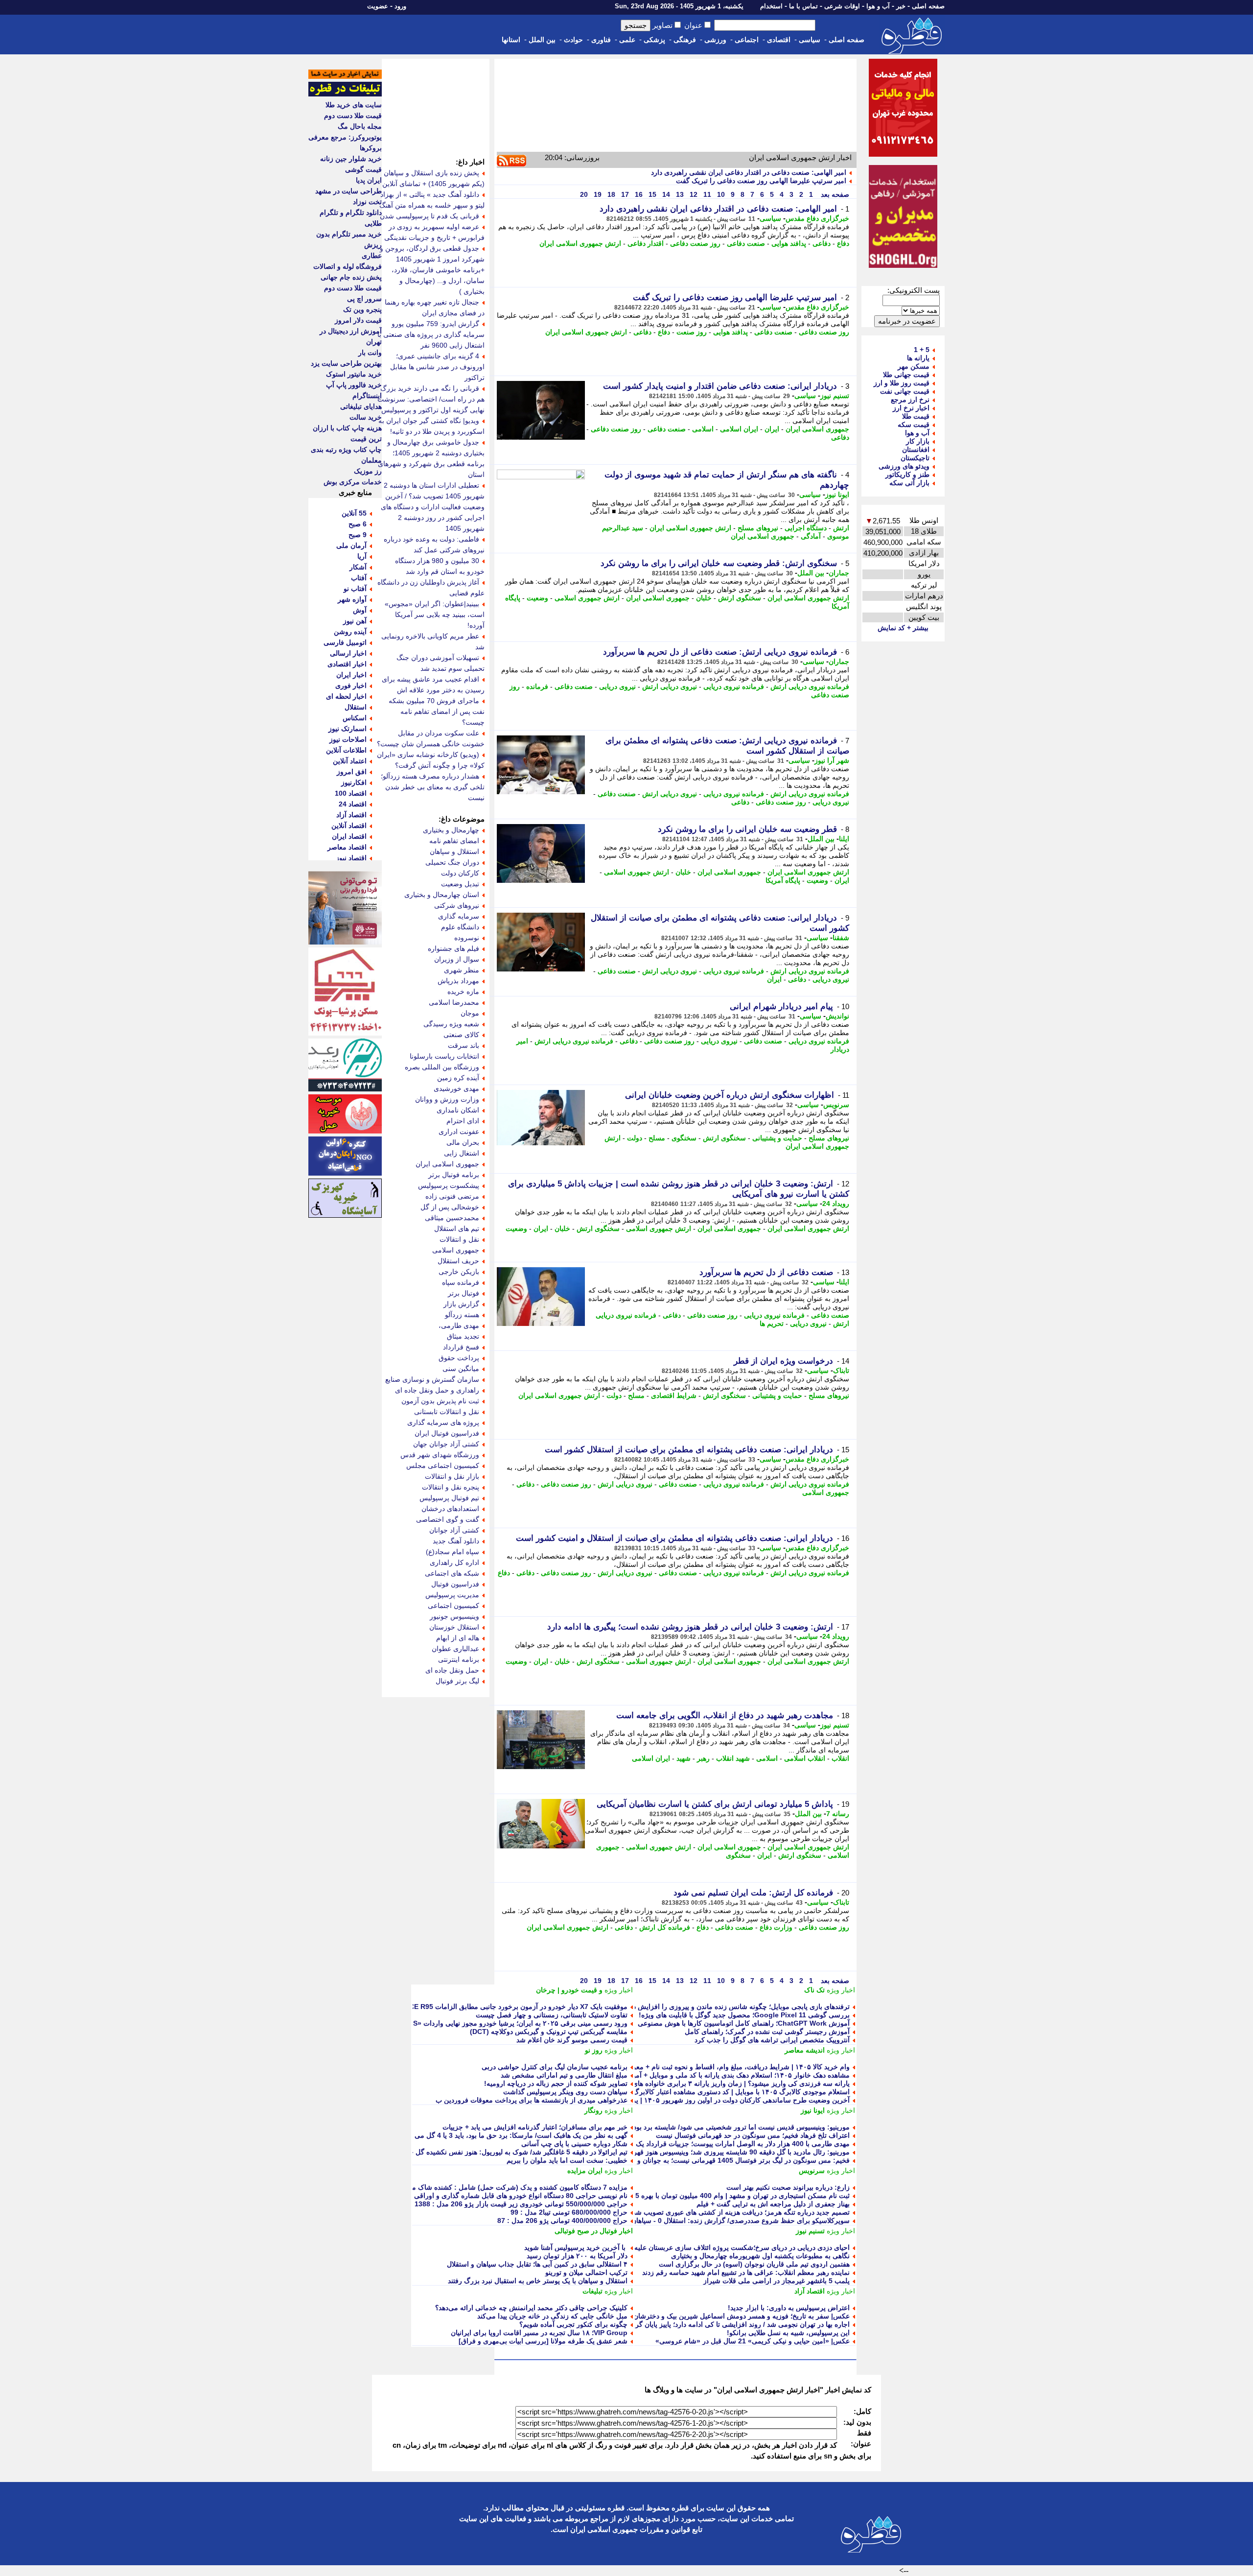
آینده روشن (350, 632)
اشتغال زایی (462, 1153)
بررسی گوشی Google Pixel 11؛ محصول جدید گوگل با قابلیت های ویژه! (744, 2015)
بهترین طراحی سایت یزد (346, 363)
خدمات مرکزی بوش (353, 482)
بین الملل (542, 40)
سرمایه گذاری (459, 916)
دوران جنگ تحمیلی (452, 862)
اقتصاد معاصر (347, 847)
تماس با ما (803, 6)
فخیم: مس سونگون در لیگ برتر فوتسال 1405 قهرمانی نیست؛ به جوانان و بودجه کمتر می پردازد (711, 2160)
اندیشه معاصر (805, 2050)
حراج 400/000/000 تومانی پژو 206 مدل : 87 (562, 2221)
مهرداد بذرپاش (458, 981)
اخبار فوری (351, 685)
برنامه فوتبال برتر (454, 1175)
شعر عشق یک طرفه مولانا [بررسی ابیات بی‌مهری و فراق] (543, 2341)
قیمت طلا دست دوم (353, 116)
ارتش (841, 528)
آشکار (358, 567)
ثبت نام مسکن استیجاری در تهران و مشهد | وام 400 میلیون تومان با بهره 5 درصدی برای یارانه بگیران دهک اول (691, 2196)
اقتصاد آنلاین (349, 826)
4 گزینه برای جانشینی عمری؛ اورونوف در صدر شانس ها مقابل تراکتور (437, 367)
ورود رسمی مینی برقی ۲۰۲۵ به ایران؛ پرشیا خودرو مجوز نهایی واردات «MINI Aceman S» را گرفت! (481, 2023)
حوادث (573, 40)
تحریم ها (772, 1323)
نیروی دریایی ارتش (670, 686)
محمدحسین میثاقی (452, 1218)
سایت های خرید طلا (354, 105)
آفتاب (359, 578)
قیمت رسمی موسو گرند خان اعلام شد (572, 2040)
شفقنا (841, 938)
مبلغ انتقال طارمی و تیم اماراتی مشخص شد (564, 2075)
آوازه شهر (352, 599)
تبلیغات (592, 2291)
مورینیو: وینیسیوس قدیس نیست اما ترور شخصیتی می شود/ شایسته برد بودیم (738, 2127)
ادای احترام (463, 1121)
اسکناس (355, 718)
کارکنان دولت (460, 873)
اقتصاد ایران (349, 836)
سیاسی (810, 40)
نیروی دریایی (617, 686)
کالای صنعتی (461, 1035)
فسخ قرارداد (461, 1347)
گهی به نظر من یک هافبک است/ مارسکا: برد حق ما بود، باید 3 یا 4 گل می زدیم (514, 2135)
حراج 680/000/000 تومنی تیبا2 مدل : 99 (569, 2212)
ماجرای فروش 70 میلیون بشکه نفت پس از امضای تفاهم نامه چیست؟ (437, 711)
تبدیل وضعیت (460, 884)
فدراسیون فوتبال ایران (447, 1433)
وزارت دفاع (776, 1927)
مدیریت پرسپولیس (452, 1595)
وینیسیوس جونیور (454, 1616)
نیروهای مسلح (758, 528)
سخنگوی (684, 1138)
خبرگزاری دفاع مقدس (817, 218)
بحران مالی (463, 1142)
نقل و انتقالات (459, 1239)
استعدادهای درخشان (450, 1509)
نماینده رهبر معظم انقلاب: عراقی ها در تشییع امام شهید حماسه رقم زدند (746, 2272)
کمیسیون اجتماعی (453, 1606)
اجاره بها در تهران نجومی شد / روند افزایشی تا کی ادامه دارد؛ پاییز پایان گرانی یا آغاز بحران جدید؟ (709, 2324)
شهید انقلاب (733, 1758)
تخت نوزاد (367, 202)
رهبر (703, 1758)
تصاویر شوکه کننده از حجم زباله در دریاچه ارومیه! (556, 2083)
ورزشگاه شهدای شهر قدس (440, 1455)
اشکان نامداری (458, 1110)
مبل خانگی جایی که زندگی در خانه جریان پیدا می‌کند (552, 2316)
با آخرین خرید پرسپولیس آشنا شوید (576, 2247)
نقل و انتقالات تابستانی (447, 1412)
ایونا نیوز (837, 495)
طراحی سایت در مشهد (348, 191)
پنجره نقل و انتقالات (451, 1487)
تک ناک (814, 1990)
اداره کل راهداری (454, 1562)
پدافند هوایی (789, 243)
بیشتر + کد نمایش (903, 628)
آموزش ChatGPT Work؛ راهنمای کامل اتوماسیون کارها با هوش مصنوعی (744, 2023)
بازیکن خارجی (459, 1272)
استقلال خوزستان (454, 1627)
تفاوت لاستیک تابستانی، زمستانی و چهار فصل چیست (552, 2015)
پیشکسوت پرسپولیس (449, 1185)
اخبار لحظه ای (346, 696)
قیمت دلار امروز (358, 320)
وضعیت (537, 598)
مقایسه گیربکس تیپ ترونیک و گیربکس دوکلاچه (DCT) (549, 2032)
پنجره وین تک (362, 309)
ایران (772, 429)
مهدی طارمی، (459, 1325)
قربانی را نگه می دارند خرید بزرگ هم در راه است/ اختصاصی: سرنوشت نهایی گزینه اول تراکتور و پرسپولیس (431, 399)
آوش (360, 610)
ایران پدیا (369, 180)
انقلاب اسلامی (805, 1758)
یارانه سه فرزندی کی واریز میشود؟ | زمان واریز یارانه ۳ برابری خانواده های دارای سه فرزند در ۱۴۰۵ (704, 2083)
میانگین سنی (461, 1369)
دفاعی (822, 243)
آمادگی (811, 536)
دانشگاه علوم (460, 927)
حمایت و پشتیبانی (777, 1138)
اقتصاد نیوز (351, 858)
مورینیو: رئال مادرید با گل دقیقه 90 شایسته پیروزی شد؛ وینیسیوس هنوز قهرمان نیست (727, 2152)
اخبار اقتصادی (347, 664)
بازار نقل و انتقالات (452, 1476)
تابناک (841, 1371)
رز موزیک (368, 471)
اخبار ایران (351, 675)
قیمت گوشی (363, 169)
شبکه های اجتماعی (452, 1573)
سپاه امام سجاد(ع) (452, 1552)
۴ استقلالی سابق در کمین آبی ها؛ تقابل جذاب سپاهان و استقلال (537, 2264)
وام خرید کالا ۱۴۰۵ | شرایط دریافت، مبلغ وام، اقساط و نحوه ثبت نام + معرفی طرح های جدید (715, 2067)
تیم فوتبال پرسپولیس (449, 1498)
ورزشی (715, 40)
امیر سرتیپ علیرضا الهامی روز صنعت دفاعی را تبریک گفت (761, 181)
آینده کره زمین (458, 1078)
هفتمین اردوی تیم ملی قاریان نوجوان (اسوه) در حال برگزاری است (754, 2264)
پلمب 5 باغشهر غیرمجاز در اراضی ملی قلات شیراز (777, 2281)
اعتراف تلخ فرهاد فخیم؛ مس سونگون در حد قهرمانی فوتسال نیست (753, 2135)
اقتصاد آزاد (810, 2291)
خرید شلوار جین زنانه (351, 159)
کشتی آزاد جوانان (454, 1530)
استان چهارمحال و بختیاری (442, 895)
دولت (635, 1138)
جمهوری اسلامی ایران (817, 429)
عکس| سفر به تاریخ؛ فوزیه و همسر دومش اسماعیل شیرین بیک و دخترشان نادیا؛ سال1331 (719, 2316)
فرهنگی (685, 40)
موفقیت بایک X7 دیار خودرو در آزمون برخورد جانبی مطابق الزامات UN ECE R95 (510, 2007)
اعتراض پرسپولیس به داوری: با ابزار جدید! (789, 2308)
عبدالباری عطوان (455, 1649)
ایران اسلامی (739, 429)
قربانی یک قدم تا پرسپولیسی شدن (429, 216)
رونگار (593, 2110)
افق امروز (352, 772)
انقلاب (840, 1758)
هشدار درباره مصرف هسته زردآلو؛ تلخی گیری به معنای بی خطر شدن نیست (433, 787)
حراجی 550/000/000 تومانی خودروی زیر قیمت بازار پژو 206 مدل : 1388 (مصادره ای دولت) (494, 2204)
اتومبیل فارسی (345, 642)
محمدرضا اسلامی (454, 1002)
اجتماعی (747, 40)
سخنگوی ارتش (740, 598)
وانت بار (370, 353)
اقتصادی (779, 40)
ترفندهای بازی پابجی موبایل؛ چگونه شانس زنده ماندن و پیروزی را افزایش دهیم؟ (735, 2007)
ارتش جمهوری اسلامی (587, 598)
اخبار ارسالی (348, 653)
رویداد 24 (836, 1204)
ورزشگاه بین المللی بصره (442, 1067)
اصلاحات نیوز (348, 739)
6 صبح (358, 524)
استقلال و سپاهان (454, 851)
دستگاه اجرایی (806, 528)
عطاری (372, 256)
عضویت (378, 6)
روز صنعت (692, 332)
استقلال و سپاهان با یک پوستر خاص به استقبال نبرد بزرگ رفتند (538, 2281)
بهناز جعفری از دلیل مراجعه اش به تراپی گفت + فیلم (773, 2204)
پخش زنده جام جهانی (351, 277)
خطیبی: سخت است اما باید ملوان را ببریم (567, 2160)
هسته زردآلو (462, 1315)
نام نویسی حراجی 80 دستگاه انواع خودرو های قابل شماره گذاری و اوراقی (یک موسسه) (501, 2196)
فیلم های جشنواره (453, 948)
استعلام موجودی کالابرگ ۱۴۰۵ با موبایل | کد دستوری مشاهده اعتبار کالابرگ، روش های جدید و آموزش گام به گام (688, 2092)
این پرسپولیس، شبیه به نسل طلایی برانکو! (788, 2333)
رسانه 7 (838, 1814)
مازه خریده (463, 992)
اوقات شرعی (842, 6)
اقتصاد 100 (351, 793)
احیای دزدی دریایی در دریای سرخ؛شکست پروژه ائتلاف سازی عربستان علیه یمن (735, 2247)
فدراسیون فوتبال (455, 1584)
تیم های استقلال (457, 1229)
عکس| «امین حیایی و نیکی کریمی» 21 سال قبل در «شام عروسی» (753, 2341)
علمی (627, 40)
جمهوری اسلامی (826, 1492)
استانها (511, 40)
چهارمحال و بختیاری (451, 830)
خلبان (704, 598)
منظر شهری (462, 970)
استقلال (356, 707)
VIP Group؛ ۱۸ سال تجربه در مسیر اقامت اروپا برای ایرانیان (539, 2333)
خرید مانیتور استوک (354, 374)
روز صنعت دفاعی (695, 243)
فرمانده (537, 686)
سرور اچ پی (364, 299)
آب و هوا (878, 6)
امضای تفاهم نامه (454, 841)
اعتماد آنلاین (350, 761)
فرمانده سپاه (461, 1282)
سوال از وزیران (457, 959)
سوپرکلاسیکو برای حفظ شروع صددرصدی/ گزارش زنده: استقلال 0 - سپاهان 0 (738, 2221)
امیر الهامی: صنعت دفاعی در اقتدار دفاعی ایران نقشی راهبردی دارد (749, 172)
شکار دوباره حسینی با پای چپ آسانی (574, 2144)
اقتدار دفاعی (646, 243)
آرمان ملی (351, 545)
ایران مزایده (585, 2171)
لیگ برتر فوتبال (457, 1681)
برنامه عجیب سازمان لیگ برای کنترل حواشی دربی (555, 2067)
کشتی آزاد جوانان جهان (446, 1444)
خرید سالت (366, 417)
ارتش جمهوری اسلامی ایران (580, 243)
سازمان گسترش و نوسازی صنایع (432, 1379)
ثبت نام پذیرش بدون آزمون (440, 1401)
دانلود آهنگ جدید (456, 1541)
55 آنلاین (354, 513)
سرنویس (836, 1105)
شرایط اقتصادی (674, 1395)
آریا (362, 556)
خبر (901, 6)
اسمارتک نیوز (348, 729)
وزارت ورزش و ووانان (447, 1099)
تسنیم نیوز (835, 396)
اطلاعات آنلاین (346, 750)
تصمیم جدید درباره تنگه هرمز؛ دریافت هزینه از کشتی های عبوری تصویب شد (741, 2212)
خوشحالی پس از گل (450, 1207)
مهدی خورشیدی (456, 1088)
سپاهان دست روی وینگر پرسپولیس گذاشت (565, 2092)
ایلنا (844, 839)
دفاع (843, 243)
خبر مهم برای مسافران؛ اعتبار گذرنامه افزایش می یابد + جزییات (535, 2127)
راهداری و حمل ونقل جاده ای (437, 1390)
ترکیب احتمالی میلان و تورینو (586, 2272)
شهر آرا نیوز (832, 760)
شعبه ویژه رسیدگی (451, 1024)
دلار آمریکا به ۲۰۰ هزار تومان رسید (577, 2256)
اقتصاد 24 (353, 804)
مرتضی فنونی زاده (452, 1196)
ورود (400, 6)
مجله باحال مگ (360, 126)
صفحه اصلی (928, 6)
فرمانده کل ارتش (665, 1927)
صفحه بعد (834, 194)
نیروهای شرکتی (457, 905)
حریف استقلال (458, 1261)
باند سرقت (464, 1045)
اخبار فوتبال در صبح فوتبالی (594, 2231)
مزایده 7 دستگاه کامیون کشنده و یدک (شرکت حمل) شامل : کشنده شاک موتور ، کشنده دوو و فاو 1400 (479, 2187)
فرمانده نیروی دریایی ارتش (810, 686)
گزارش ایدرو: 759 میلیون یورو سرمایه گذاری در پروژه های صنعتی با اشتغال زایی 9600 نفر (431, 334)
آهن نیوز (355, 621)
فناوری (601, 40)
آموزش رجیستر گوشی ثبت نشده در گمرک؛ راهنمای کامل (767, 2032)
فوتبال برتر (464, 1293)
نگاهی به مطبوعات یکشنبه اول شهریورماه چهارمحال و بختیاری (760, 2256)
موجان (470, 1013)
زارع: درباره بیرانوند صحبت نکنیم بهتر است (788, 2187)
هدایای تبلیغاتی (361, 406)
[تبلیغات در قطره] (345, 94)
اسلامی (703, 429)
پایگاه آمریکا (783, 880)
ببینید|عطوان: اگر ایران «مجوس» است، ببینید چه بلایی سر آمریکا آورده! (435, 614)
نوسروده (467, 938)
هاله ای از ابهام (458, 1638)
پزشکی (654, 40)
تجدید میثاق (463, 1336)
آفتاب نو (355, 589)
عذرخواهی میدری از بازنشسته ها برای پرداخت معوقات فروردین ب (532, 2100)
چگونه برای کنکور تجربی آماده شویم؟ (573, 2324)
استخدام (771, 6)
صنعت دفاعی (746, 243)
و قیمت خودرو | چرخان (569, 1990)
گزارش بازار (461, 1304)
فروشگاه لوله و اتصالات (348, 266)
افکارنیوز (354, 782)
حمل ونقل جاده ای (452, 1670)
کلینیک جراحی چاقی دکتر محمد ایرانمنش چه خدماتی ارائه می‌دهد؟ (531, 2308)
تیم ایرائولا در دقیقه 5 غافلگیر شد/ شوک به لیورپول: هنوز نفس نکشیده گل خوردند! (510, 2152)
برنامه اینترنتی (459, 1659)
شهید (684, 1758)
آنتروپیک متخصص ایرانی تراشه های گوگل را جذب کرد (772, 2040)
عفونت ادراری (459, 1132)
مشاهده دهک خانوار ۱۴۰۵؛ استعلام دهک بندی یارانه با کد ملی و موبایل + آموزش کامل (727, 2075)
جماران (839, 573)
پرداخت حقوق (459, 1358)
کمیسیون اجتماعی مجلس (443, 1465)
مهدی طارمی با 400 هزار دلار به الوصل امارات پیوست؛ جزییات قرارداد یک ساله (735, 2144)
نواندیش (837, 1016)
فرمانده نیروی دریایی (734, 686)
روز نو (594, 2050)
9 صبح (358, 535)
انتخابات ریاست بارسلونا (444, 1056)
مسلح (657, 1138)
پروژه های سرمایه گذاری (443, 1422)
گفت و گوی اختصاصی (448, 1519)
